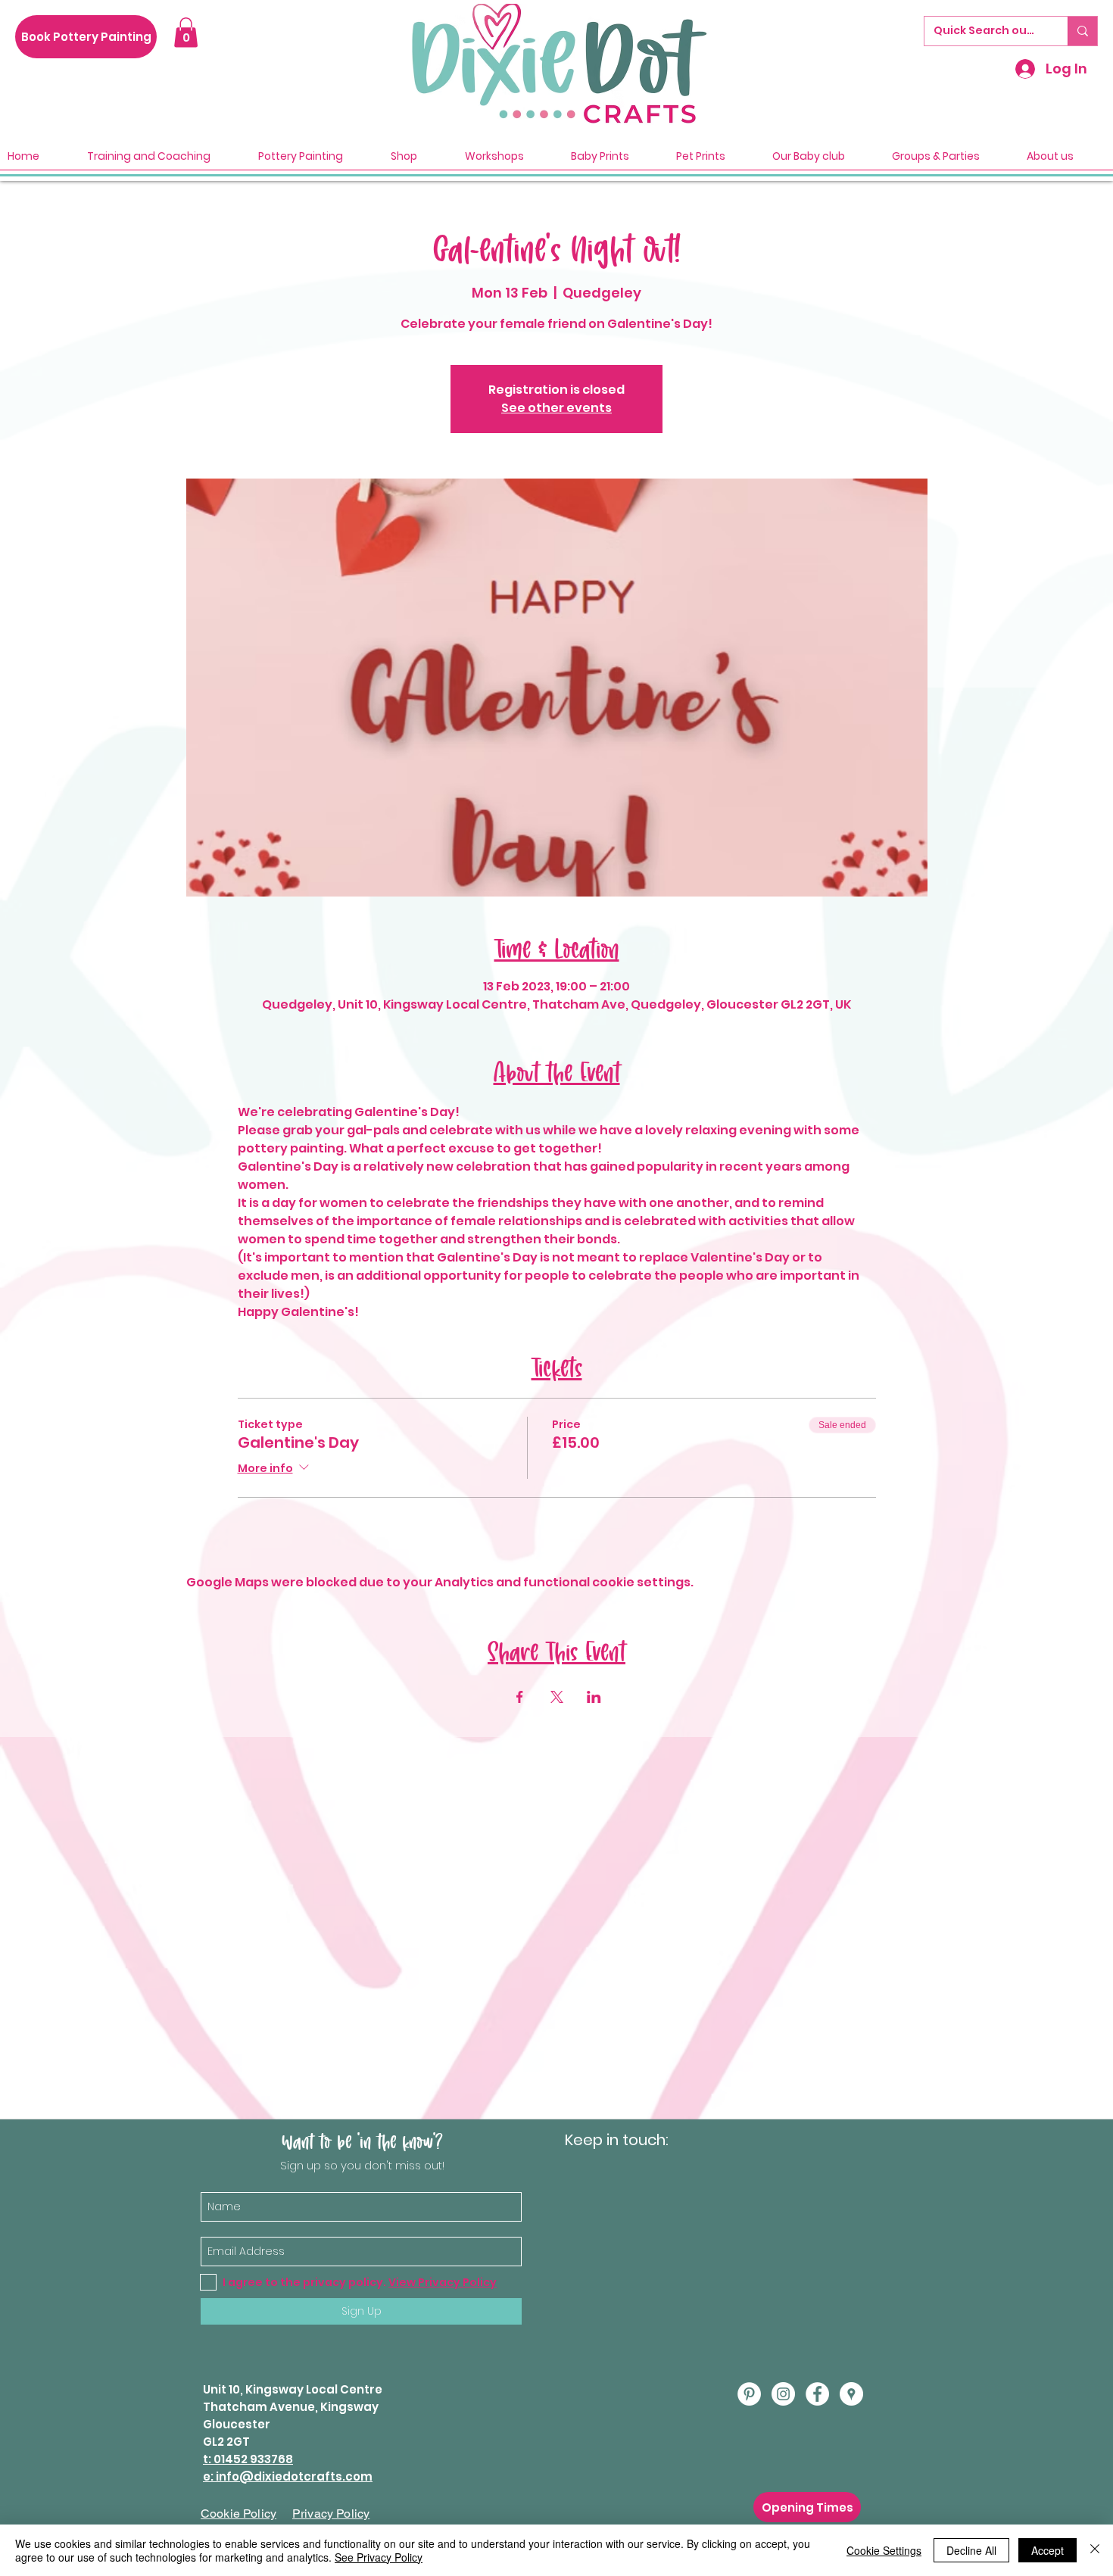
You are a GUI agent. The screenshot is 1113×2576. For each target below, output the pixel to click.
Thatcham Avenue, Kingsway (291, 2407)
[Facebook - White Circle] (817, 2394)
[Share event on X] (557, 1697)
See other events (556, 408)
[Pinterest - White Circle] (749, 2394)
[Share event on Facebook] (520, 1697)
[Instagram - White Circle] (783, 2394)
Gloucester (237, 2424)
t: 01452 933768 (248, 2459)
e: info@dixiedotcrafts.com (288, 2476)
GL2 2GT (226, 2442)
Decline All (971, 2550)
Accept (1048, 2550)
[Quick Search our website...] (1082, 31)
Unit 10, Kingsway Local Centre (293, 2389)
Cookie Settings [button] (884, 2550)
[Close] (1095, 2550)
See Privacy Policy (379, 2557)
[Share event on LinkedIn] (594, 1697)
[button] (186, 32)
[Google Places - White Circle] (851, 2394)
